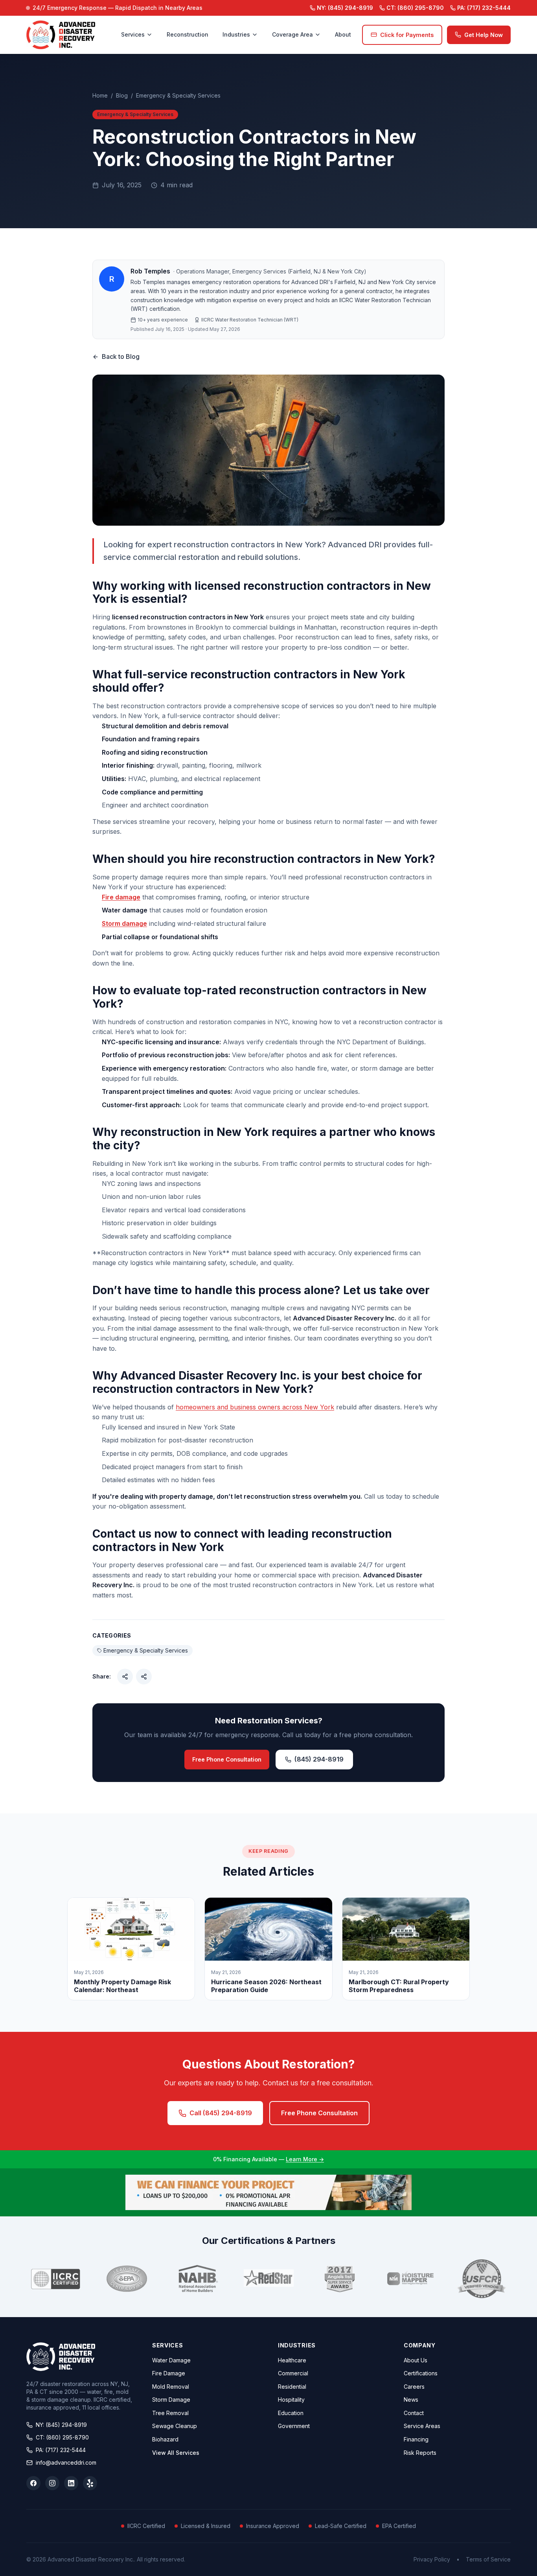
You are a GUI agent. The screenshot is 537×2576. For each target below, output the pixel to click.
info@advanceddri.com (66, 2462)
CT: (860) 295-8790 (62, 2437)
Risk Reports (420, 2453)
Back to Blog (121, 356)
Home (100, 95)
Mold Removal (171, 2387)
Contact (414, 2413)
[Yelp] (90, 2483)
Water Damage (171, 2360)
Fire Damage (169, 2373)
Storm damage (124, 923)
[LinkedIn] (71, 2483)
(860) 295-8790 (415, 8)
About (343, 34)
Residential (292, 2387)
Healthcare (292, 2360)
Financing (416, 2439)
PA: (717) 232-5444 (61, 2450)
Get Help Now (484, 35)
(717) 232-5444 (484, 8)
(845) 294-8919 (345, 8)
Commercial (293, 2373)
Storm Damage (171, 2400)
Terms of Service (488, 2559)
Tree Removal (170, 2413)
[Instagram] (52, 2483)
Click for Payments (407, 35)
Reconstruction (188, 34)
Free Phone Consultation (227, 1759)
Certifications (421, 2373)
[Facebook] (33, 2483)
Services (133, 34)
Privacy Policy (432, 2559)
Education (291, 2413)
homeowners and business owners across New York (255, 1407)
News (411, 2400)
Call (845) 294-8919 (221, 2113)
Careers (414, 2387)
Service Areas (422, 2426)
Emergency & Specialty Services (178, 95)
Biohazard (165, 2439)
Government (294, 2426)
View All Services (176, 2453)
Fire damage (121, 897)
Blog (122, 95)
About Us (416, 2360)
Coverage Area (292, 34)
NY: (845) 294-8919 (61, 2425)
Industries (236, 34)
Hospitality (291, 2400)
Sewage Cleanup (175, 2426)
